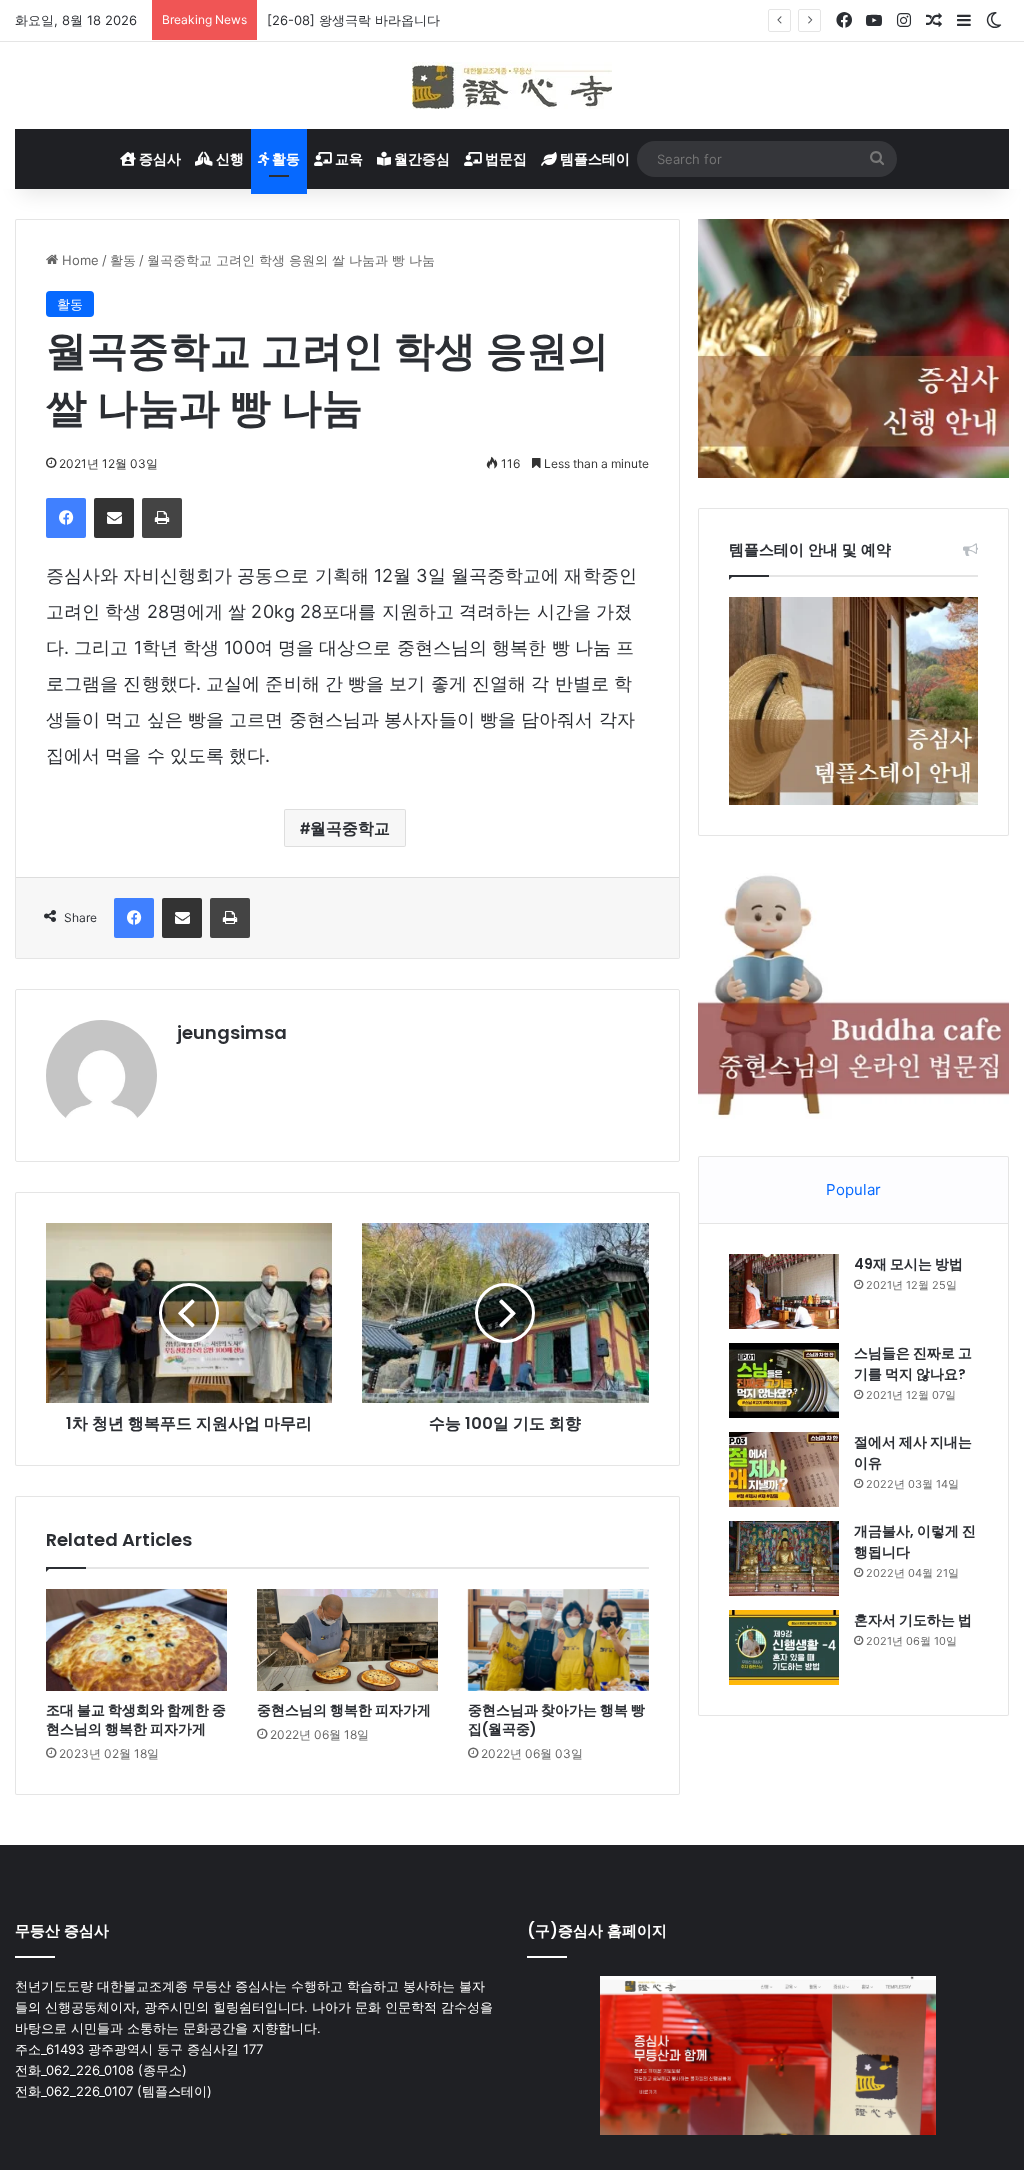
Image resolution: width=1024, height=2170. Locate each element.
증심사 (158, 158)
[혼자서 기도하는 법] (784, 1647)
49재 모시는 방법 (908, 1264)
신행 (228, 158)
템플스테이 (593, 158)
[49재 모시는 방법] (784, 1291)
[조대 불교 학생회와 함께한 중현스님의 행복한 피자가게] (136, 1640)
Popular (853, 1189)
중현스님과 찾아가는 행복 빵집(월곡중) (556, 1719)
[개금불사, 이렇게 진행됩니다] (784, 1558)
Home (78, 260)
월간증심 (420, 158)
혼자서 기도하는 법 (913, 1620)
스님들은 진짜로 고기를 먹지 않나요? (913, 1363)
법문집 (504, 158)
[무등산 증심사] (512, 85)
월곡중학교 (350, 828)
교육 (347, 158)
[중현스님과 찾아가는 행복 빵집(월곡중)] (558, 1640)
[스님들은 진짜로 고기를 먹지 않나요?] (784, 1380)
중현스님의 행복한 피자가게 (344, 1710)
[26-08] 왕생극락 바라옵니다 (353, 20)
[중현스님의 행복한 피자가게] (347, 1640)
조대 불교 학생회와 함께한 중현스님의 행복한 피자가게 (136, 1719)
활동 (284, 158)
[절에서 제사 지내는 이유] (784, 1469)
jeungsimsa (232, 1032)
